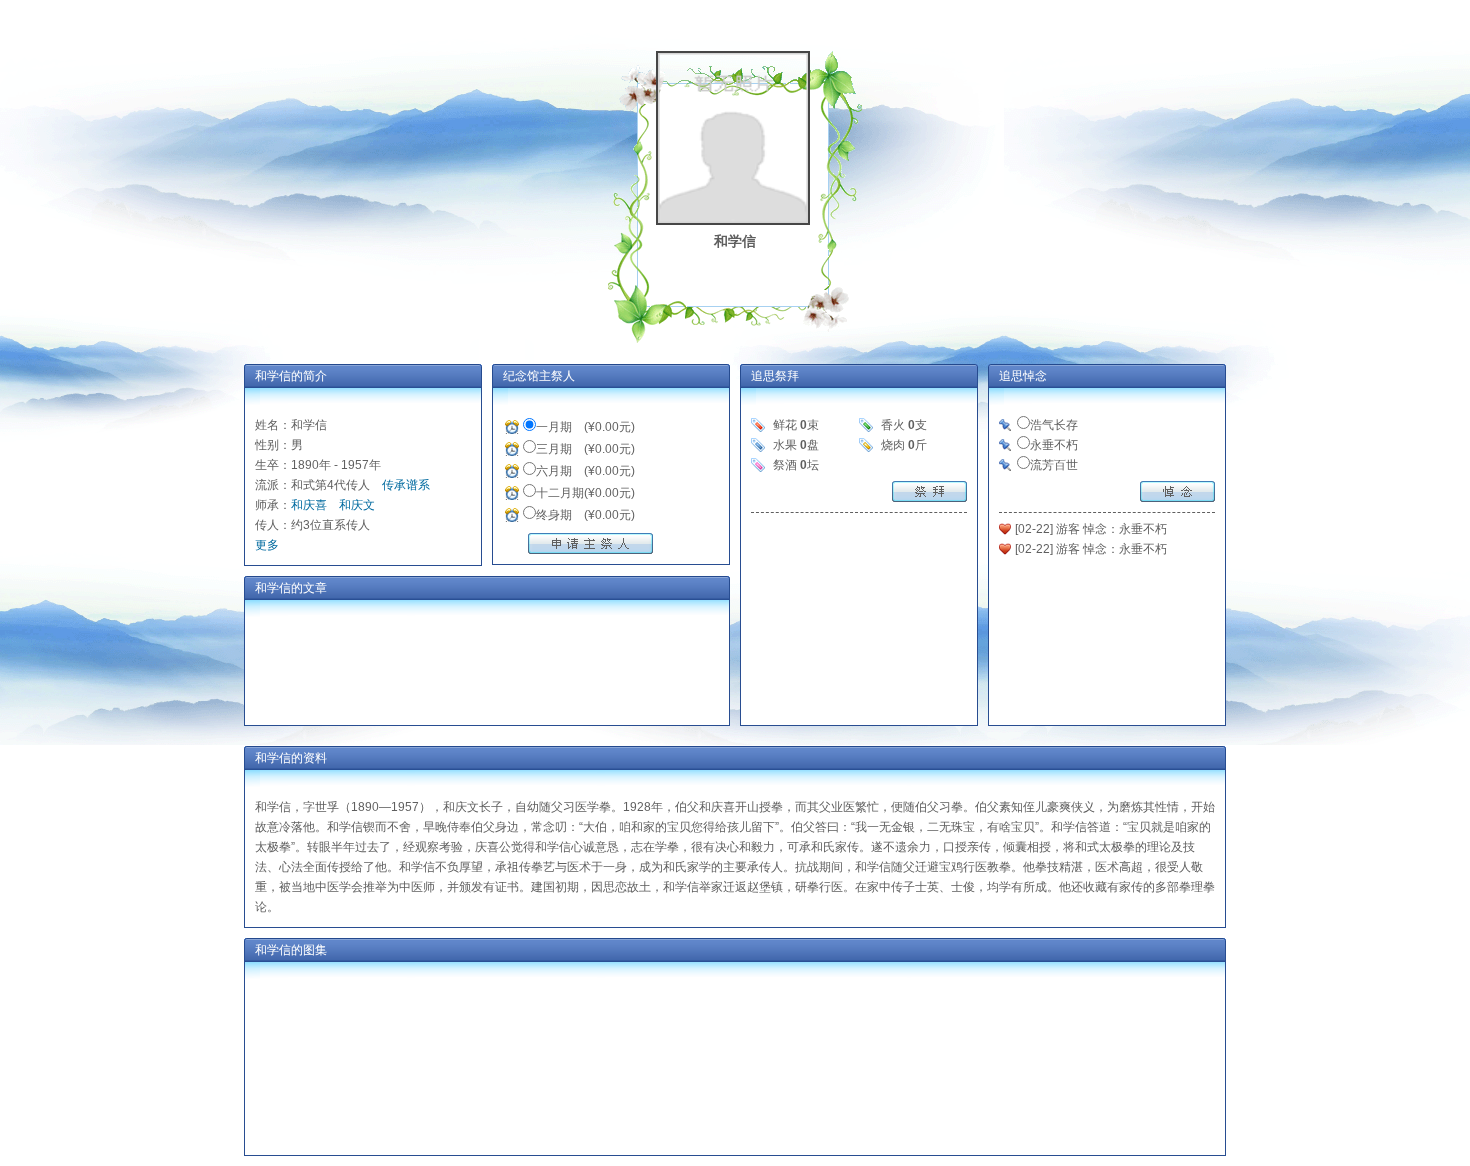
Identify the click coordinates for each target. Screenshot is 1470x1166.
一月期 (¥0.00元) (585, 427)
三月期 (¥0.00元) (585, 449)
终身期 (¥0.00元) (585, 515)
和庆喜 (309, 505)
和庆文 (357, 505)
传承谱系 (406, 485)
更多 (267, 545)
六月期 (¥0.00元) (585, 471)
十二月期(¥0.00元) (585, 493)
